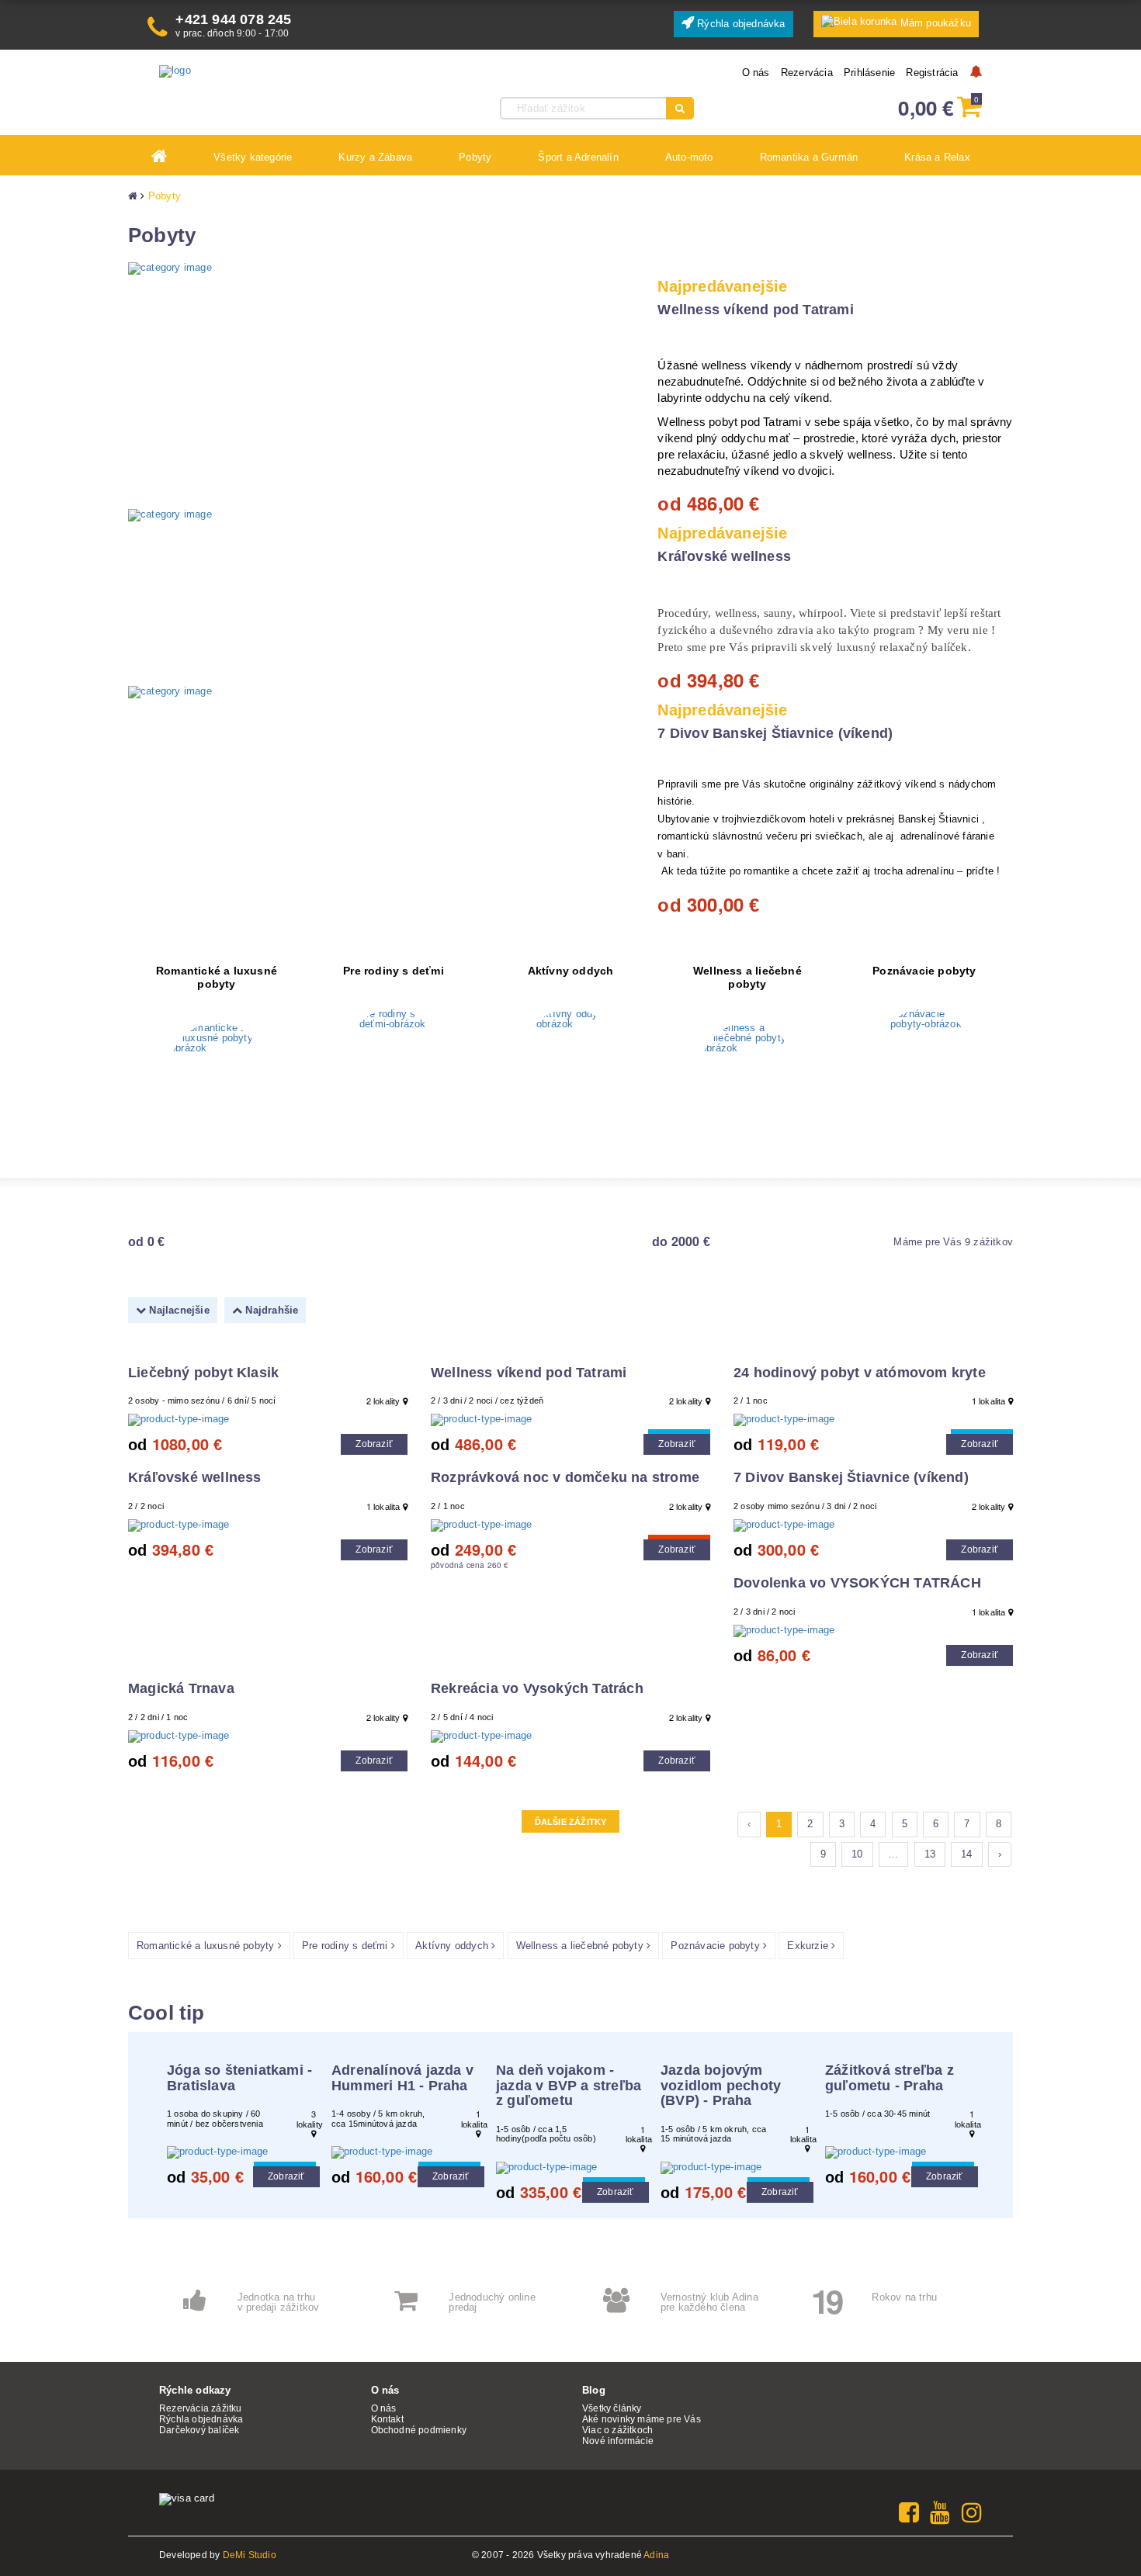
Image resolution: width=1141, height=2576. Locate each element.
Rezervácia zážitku (201, 2408)
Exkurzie (809, 1946)
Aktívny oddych (571, 971)
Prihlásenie (869, 73)
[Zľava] (570, 1525)
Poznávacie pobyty (924, 971)
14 (966, 1854)
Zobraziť (374, 1444)
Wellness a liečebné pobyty (747, 978)
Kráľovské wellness (724, 556)
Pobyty (165, 196)
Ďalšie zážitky (571, 1822)
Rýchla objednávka (740, 24)
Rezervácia (807, 73)
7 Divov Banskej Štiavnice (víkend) (775, 733)
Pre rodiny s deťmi (394, 971)
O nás (756, 73)
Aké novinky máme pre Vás (642, 2419)
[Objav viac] (217, 1069)
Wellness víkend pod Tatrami (755, 310)
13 (930, 1854)
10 (857, 1854)
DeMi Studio (250, 2555)
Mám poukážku (936, 23)
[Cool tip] (570, 1420)
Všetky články (612, 2408)
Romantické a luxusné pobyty (217, 978)
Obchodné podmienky (419, 2430)
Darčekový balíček (199, 2430)
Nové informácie (618, 2441)
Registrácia (932, 73)
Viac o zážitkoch (617, 2430)
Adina (656, 2555)
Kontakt (387, 2419)
